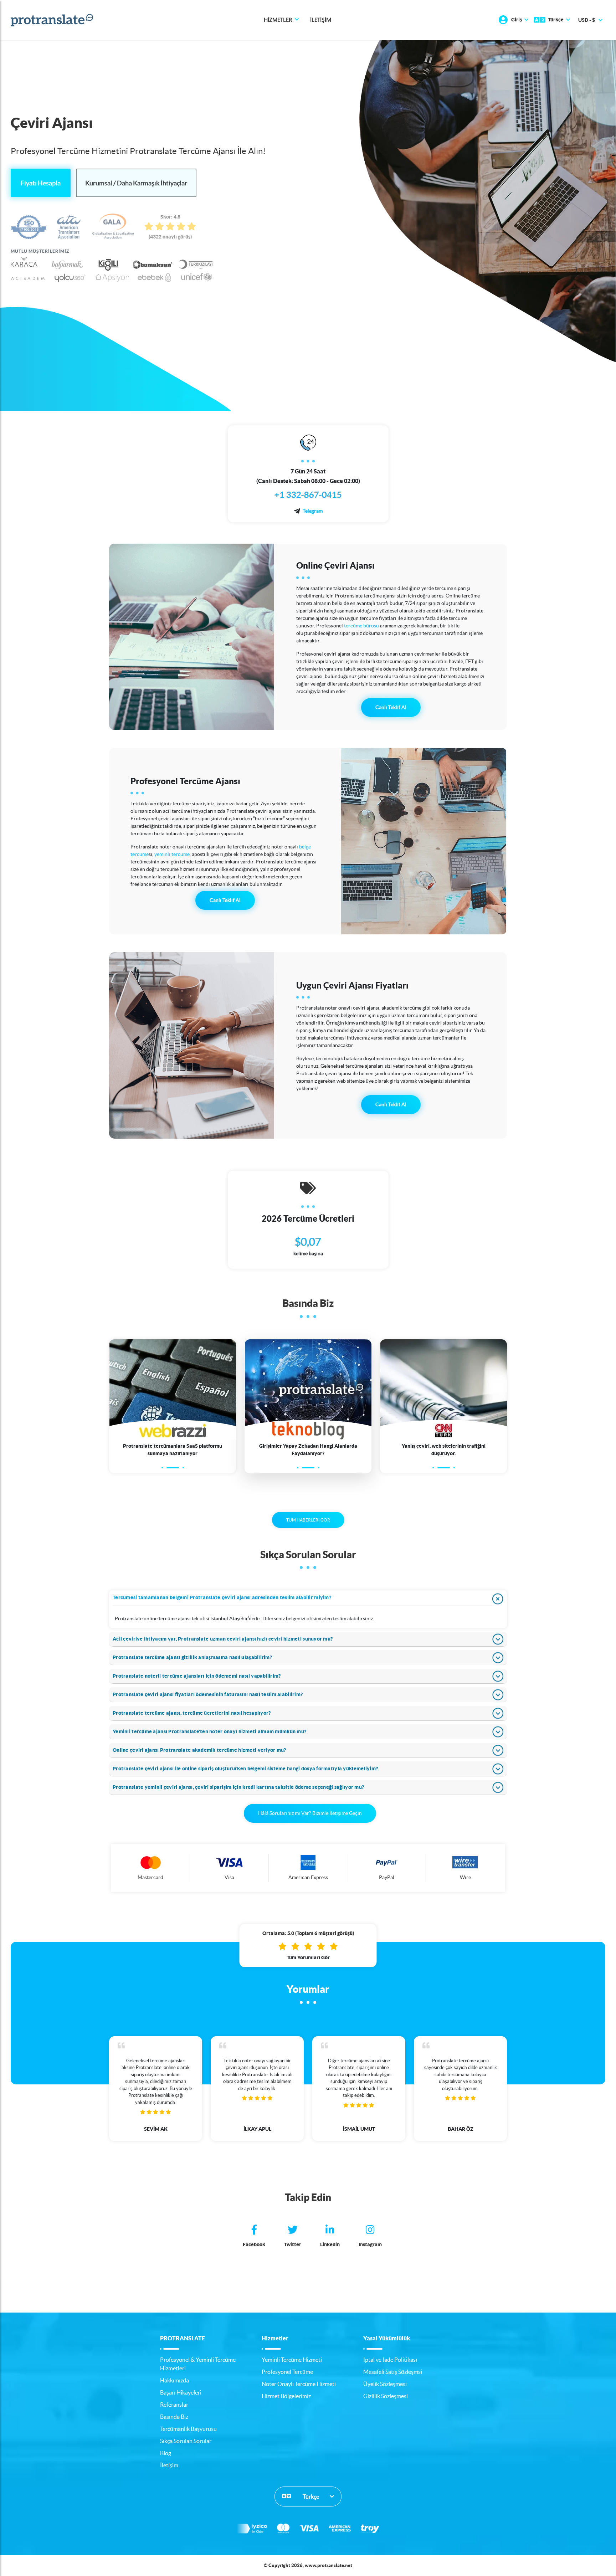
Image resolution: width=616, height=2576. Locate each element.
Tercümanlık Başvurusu (188, 2429)
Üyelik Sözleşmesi (385, 2384)
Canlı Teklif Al (391, 707)
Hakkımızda (174, 2380)
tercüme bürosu (361, 626)
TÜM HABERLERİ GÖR (308, 1520)
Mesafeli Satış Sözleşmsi (393, 2372)
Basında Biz (174, 2417)
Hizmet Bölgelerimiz (286, 2396)
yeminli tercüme (172, 854)
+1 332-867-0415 (308, 495)
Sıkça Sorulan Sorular (186, 2441)
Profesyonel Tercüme (287, 2372)
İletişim (321, 20)
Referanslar (174, 2405)
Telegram (313, 511)
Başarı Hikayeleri (181, 2392)
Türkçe (310, 2497)
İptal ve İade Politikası (390, 2360)
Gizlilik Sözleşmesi (386, 2396)
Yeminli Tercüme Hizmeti (292, 2360)
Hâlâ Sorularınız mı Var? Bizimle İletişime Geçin (310, 1813)
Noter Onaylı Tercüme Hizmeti (299, 2384)
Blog (166, 2453)
